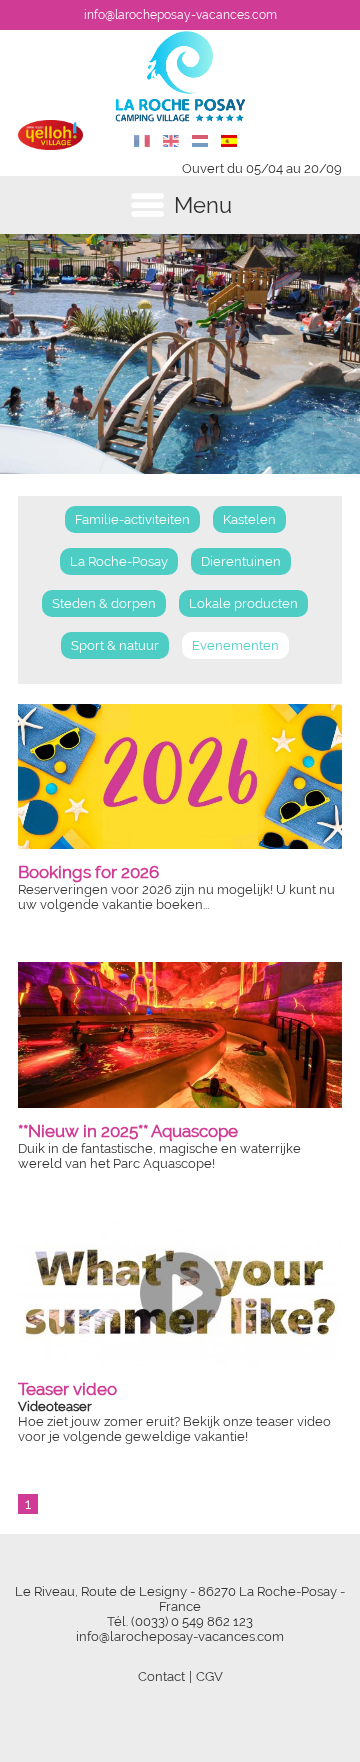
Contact (161, 1676)
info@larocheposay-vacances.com (180, 15)
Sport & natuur (115, 645)
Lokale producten (243, 603)
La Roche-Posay (119, 561)
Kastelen (249, 519)
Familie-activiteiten (132, 519)
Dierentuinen (241, 561)
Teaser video (67, 1389)
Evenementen (235, 645)
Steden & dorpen (104, 603)
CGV (209, 1676)
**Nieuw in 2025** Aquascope (128, 1131)
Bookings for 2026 (88, 872)
